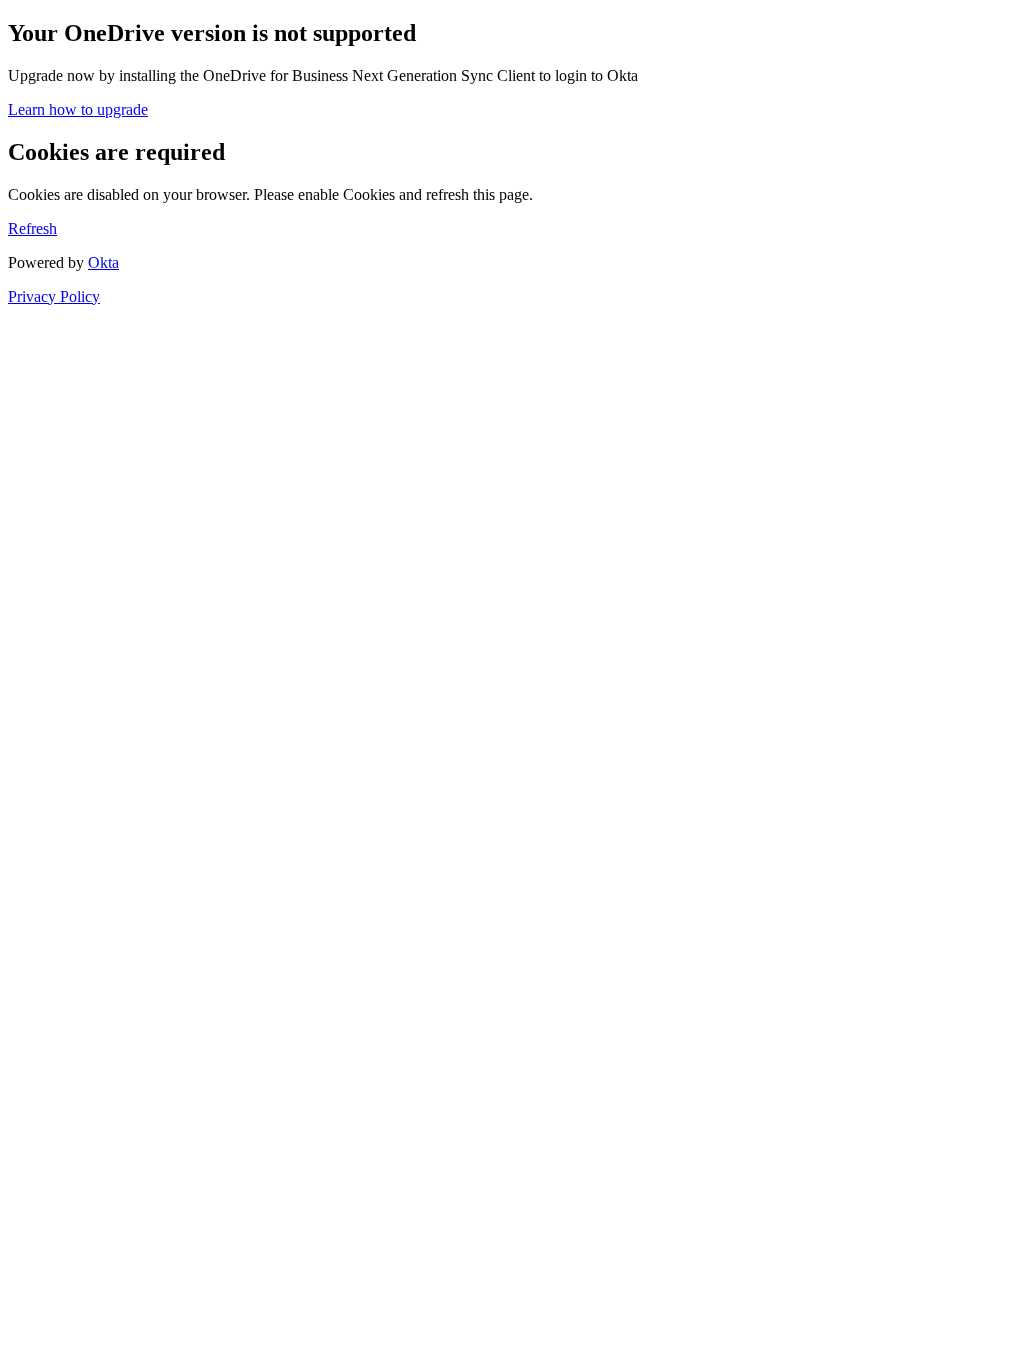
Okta (103, 262)
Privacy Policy (54, 296)
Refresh (32, 228)
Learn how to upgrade (78, 109)
